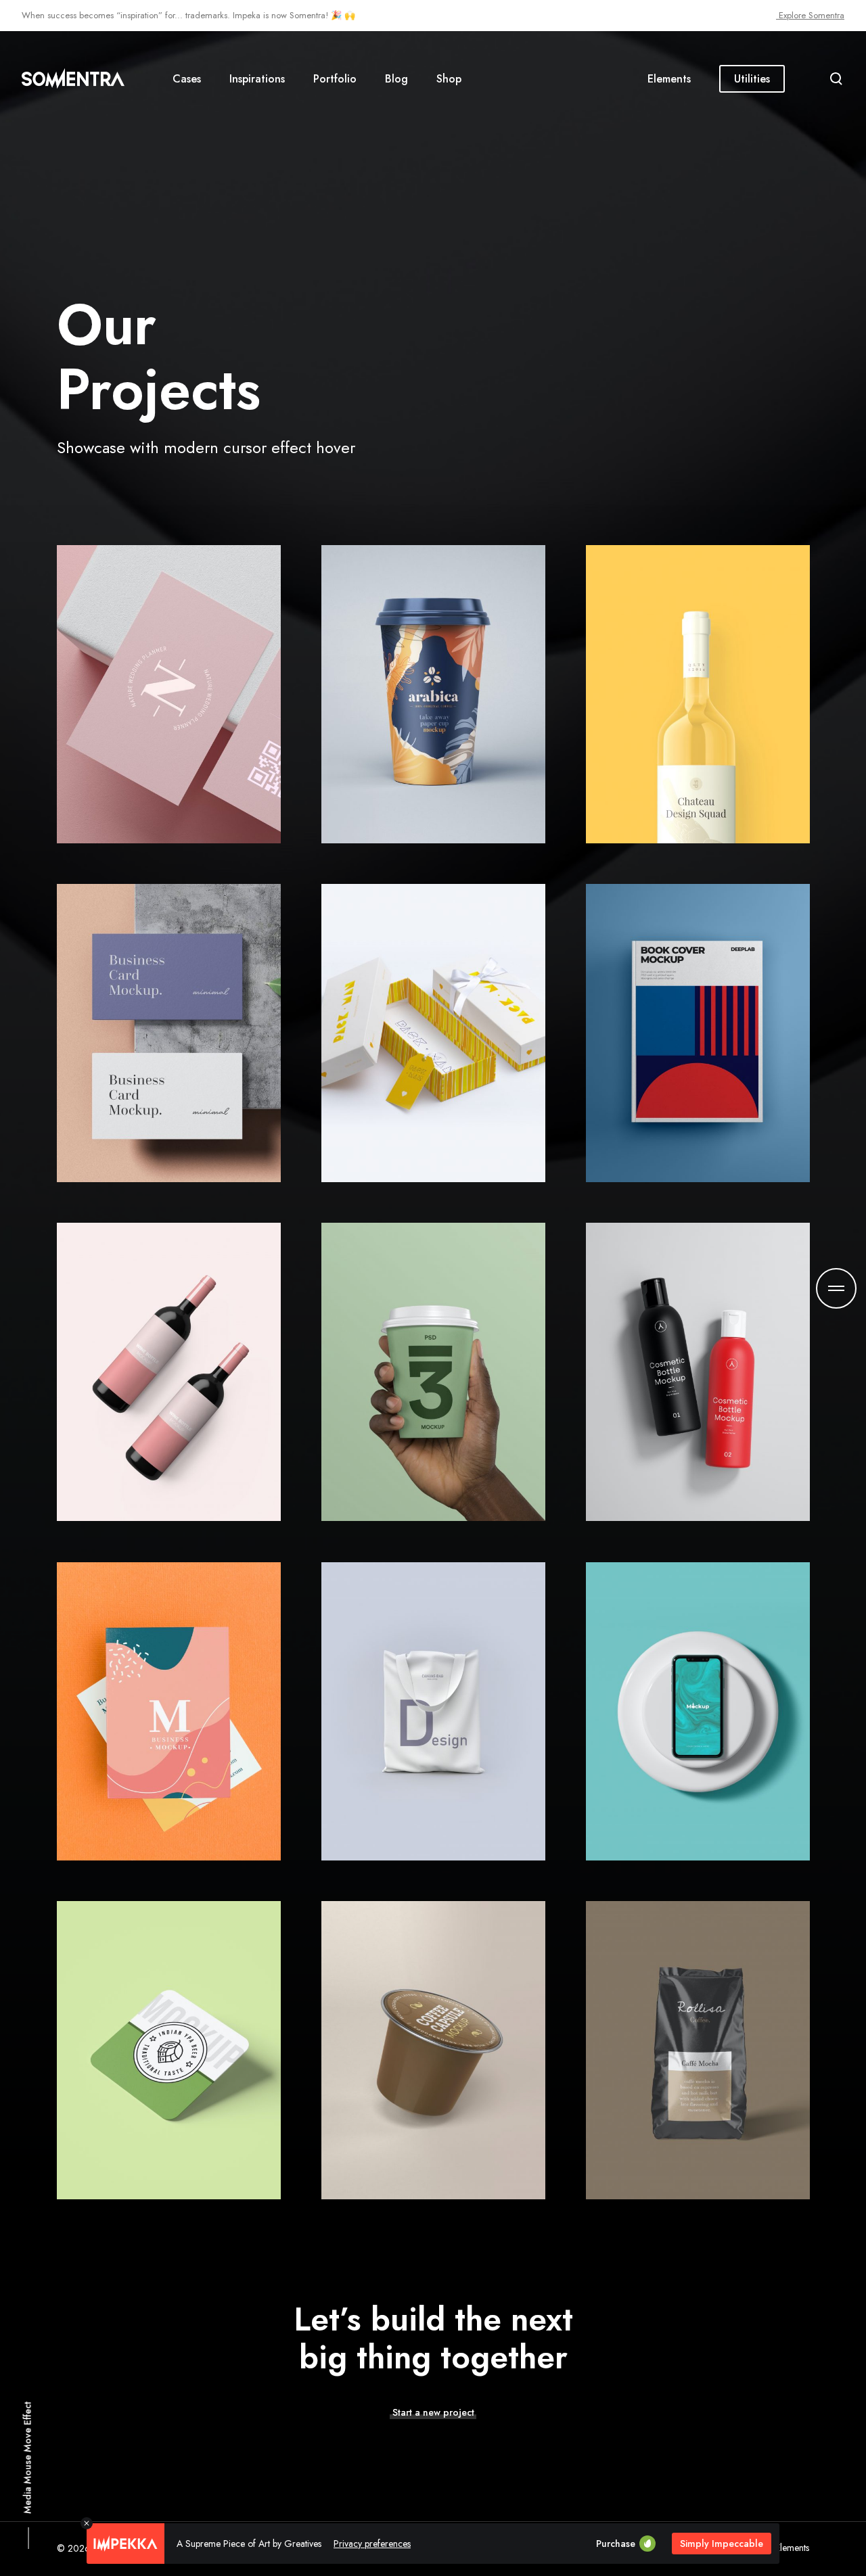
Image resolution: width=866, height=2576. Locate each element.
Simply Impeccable (722, 2544)
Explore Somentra (810, 15)
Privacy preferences (372, 2544)
